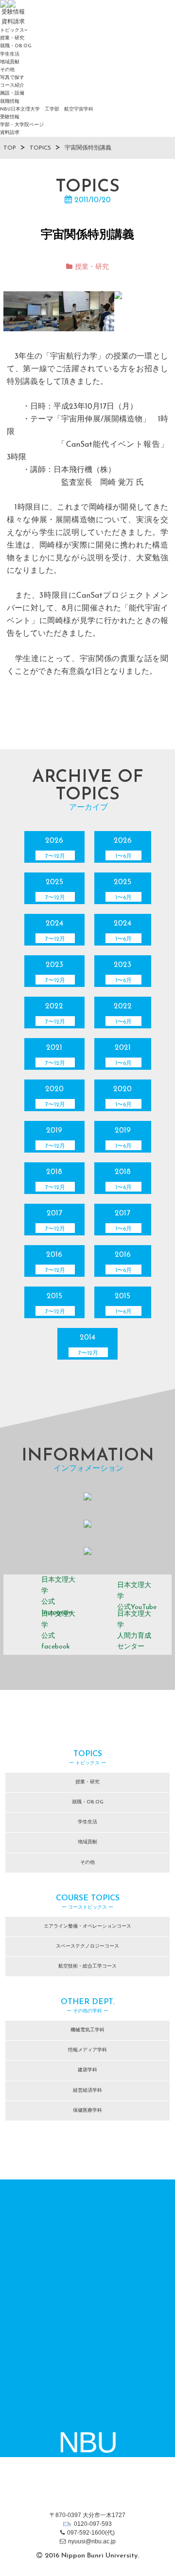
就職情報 (10, 102)
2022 (55, 1014)
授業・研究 (12, 38)
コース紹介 (12, 85)
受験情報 (10, 117)
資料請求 (10, 133)
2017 (55, 1221)
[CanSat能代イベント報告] (142, 311)
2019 (55, 1138)
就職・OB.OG (16, 46)
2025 (55, 890)
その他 (7, 70)
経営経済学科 (87, 2091)
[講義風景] (31, 311)
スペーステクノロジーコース (87, 1946)
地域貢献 (10, 62)
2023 (55, 972)
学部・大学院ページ (22, 125)
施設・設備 (12, 93)
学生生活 (10, 54)
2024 (55, 931)
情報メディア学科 (87, 2050)
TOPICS (40, 148)
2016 (55, 1262)
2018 (55, 1179)
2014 (88, 1345)
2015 (55, 1304)
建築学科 (87, 2070)
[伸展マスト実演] (87, 311)
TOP (10, 148)
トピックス (12, 30)
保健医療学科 (87, 2111)
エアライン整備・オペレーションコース (87, 1926)
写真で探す (12, 78)
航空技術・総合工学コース (87, 1966)
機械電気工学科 (87, 2030)
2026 (55, 848)
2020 (55, 1097)
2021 (55, 1055)
